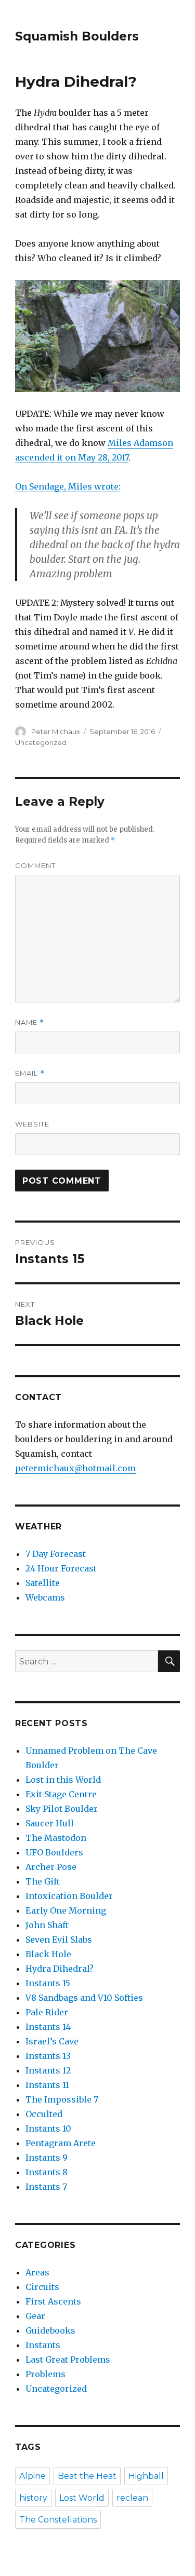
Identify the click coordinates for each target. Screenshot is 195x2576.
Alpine (32, 2476)
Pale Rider (47, 2012)
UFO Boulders (54, 1852)
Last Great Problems (68, 2360)
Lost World (82, 2498)
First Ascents (53, 2301)
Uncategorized (41, 742)
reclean (132, 2498)
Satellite (43, 1583)
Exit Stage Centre (61, 1794)
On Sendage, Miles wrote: (68, 486)
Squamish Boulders (77, 36)
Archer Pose (51, 1867)
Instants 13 (48, 2056)
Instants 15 (48, 1983)
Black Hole (48, 1954)
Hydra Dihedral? (60, 1969)
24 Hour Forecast (61, 1568)
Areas (37, 2272)
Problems (45, 2374)
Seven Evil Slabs (59, 1940)
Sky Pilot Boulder (62, 1809)
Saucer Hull (50, 1823)
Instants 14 (48, 2027)
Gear (35, 2316)
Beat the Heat (87, 2476)
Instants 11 (47, 2085)
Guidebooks (50, 2330)
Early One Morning (66, 1910)
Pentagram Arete (61, 2143)
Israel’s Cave (52, 2041)
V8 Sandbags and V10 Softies (84, 1998)
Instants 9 (47, 2158)
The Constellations (58, 2520)
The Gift (43, 1881)
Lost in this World (63, 1780)
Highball (146, 2476)
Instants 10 (48, 2128)
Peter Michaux (56, 731)
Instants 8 (47, 2172)
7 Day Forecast (56, 1554)
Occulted (44, 2114)
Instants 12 (48, 2070)
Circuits (42, 2287)
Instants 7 (46, 2187)
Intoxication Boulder (69, 1896)
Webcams (45, 1597)
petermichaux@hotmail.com (75, 1468)
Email (30, 1073)
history (33, 2498)
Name (30, 1022)
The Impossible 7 (62, 2099)
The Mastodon (56, 1838)
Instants (43, 2345)
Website (32, 1124)
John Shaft (47, 1925)
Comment (35, 865)
